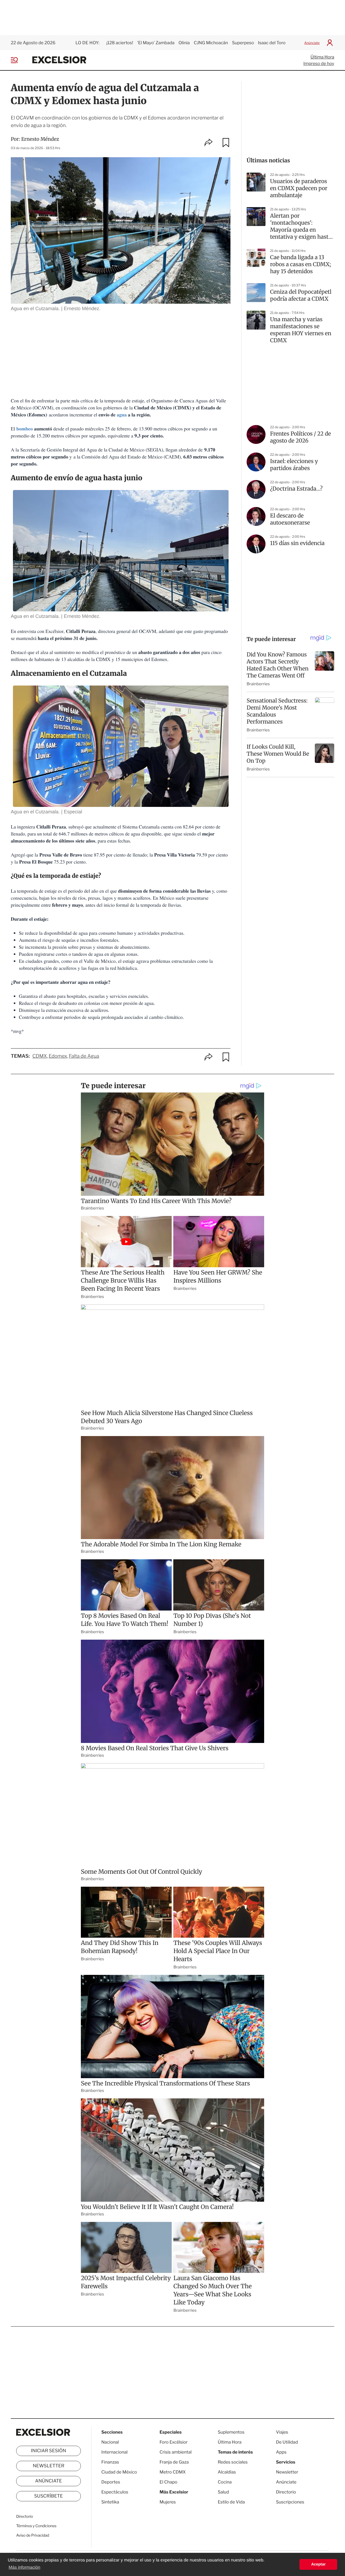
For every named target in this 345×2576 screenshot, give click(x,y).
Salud (223, 2492)
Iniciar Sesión (49, 2451)
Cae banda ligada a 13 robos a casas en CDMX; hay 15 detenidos (301, 264)
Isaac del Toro (272, 43)
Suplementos (231, 2432)
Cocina (225, 2482)
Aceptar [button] (318, 2564)
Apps (281, 2452)
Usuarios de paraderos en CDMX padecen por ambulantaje (299, 188)
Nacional (110, 2442)
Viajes (282, 2432)
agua (122, 415)
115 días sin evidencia (297, 543)
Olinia (184, 43)
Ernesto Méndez (40, 139)
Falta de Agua (84, 1056)
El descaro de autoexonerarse (290, 519)
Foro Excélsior (174, 2442)
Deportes (111, 2482)
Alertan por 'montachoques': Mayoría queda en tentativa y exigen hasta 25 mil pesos (301, 227)
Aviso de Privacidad (33, 2535)
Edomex (58, 1056)
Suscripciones (290, 2502)
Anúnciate (312, 43)
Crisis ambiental (176, 2452)
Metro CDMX (173, 2472)
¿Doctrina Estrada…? (296, 489)
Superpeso (243, 43)
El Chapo (168, 2482)
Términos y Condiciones (36, 2526)
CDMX (40, 1056)
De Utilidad (287, 2442)
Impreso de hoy (319, 64)
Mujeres (168, 2502)
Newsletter (48, 2466)
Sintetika (110, 2502)
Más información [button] (24, 2568)
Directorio (25, 2517)
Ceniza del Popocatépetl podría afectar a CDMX (301, 295)
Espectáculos (115, 2492)
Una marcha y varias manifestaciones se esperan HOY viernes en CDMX (301, 330)
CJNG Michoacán (211, 43)
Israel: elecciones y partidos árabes (294, 465)
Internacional (114, 2452)
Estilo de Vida (231, 2502)
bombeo (25, 429)
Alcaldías (227, 2472)
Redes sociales (233, 2462)
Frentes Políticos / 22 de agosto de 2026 (301, 437)
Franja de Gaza (174, 2462)
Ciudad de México (119, 2472)
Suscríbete (49, 2496)
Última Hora (322, 57)
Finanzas (110, 2462)
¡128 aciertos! (120, 43)
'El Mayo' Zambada (156, 43)
